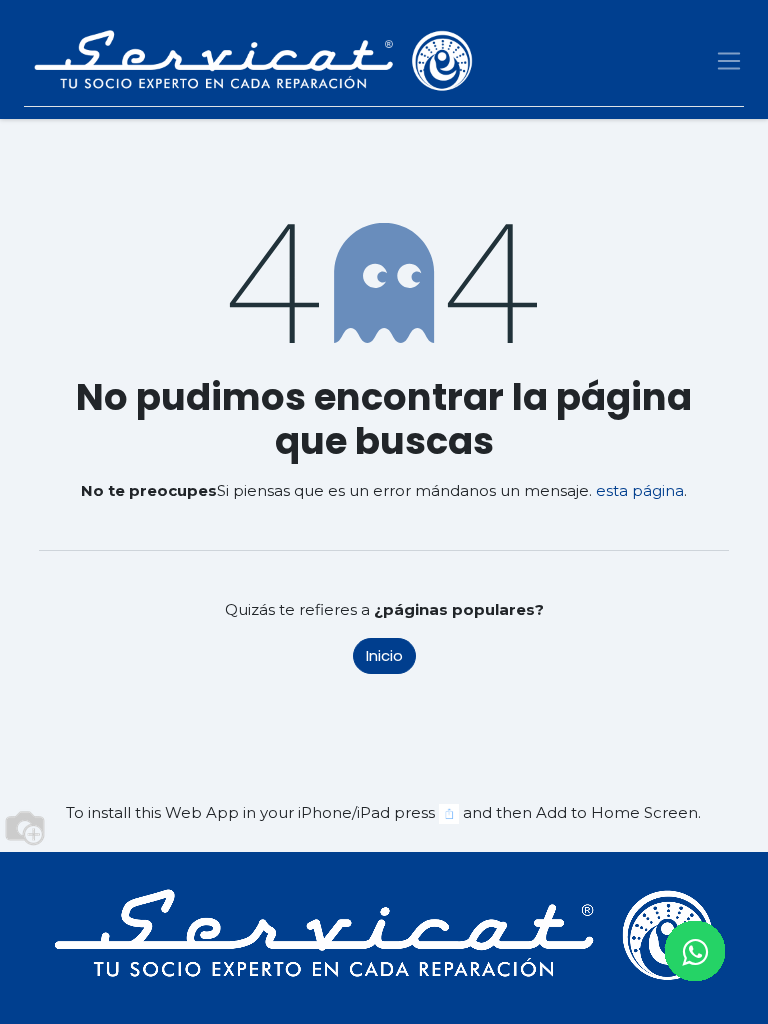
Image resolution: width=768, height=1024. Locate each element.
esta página (640, 490)
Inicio (384, 655)
